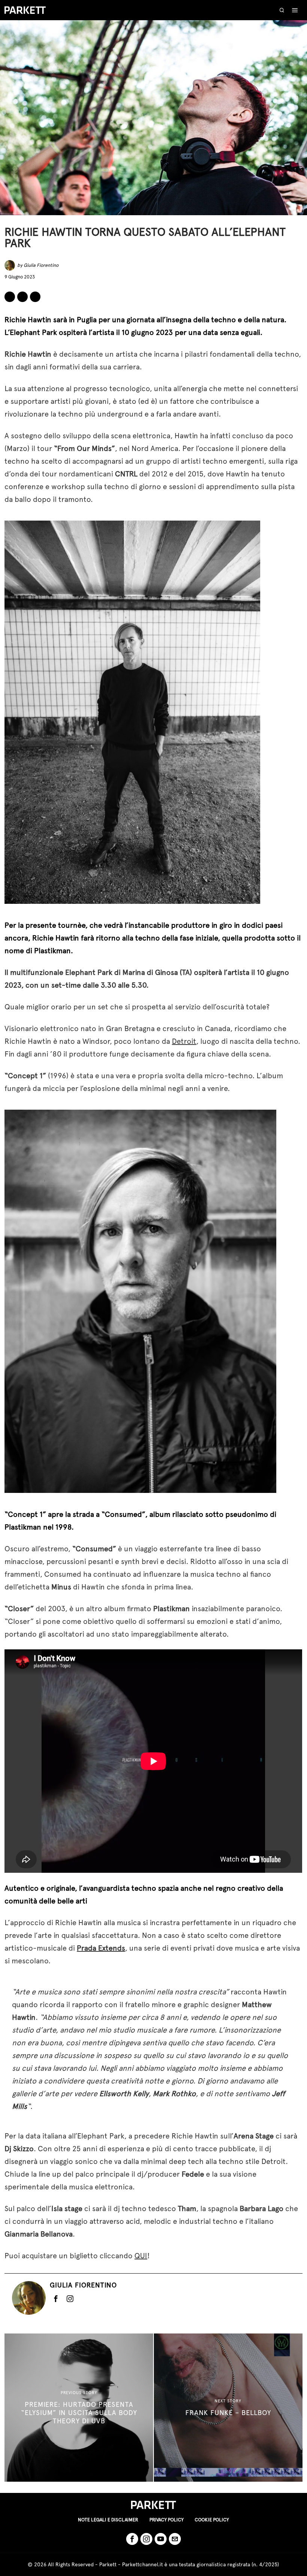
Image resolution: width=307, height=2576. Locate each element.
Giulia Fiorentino (41, 265)
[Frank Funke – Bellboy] (228, 2408)
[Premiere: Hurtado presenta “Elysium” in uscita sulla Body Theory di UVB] (79, 2408)
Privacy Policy (166, 2520)
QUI (141, 2256)
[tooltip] (10, 297)
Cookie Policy (212, 2520)
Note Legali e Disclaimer (108, 2520)
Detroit (184, 1041)
